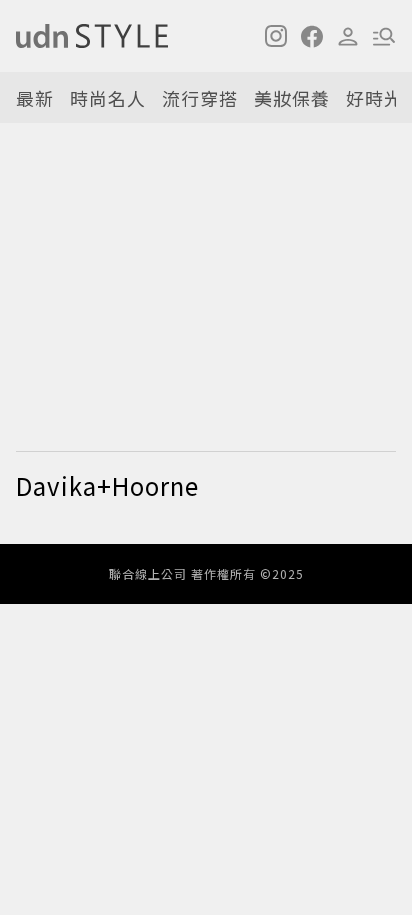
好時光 (374, 98)
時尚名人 (108, 98)
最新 (35, 98)
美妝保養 (292, 98)
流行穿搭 (200, 98)
